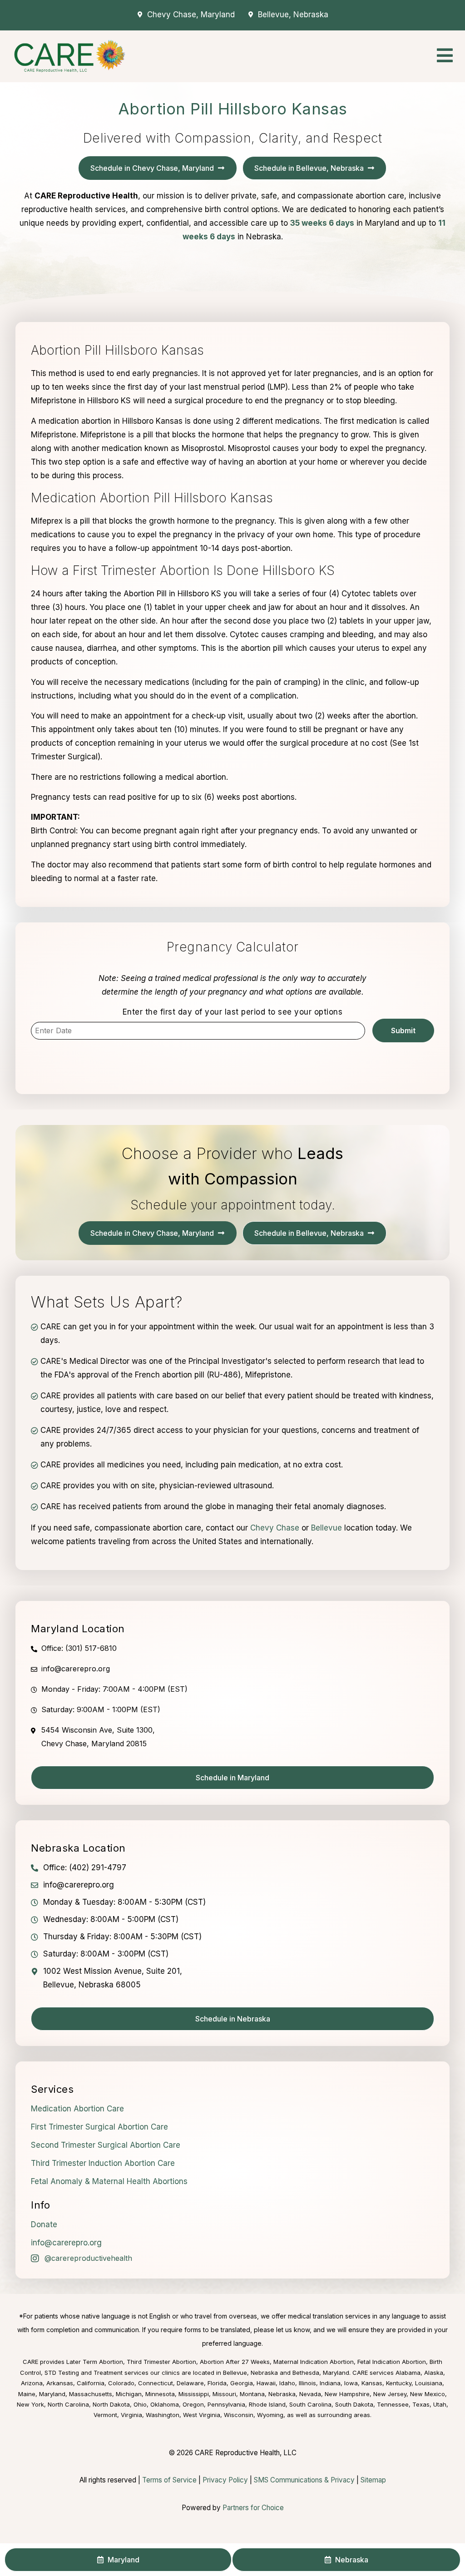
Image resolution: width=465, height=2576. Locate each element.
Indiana (330, 2383)
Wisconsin (239, 2415)
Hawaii (266, 2383)
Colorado (121, 2383)
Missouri (224, 2394)
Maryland (52, 2394)
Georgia (242, 2383)
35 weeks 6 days (322, 223)
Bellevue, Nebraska (250, 2373)
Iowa (351, 2383)
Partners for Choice (253, 2508)
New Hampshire (347, 2394)
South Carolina (310, 2404)
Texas (421, 2404)
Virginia (131, 2415)
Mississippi (194, 2394)
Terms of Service (169, 2480)
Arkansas (60, 2383)
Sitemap (373, 2480)
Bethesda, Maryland (321, 2373)
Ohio (140, 2404)
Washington (163, 2415)
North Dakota (111, 2404)
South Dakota (354, 2404)
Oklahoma (165, 2404)
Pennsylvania (226, 2404)
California (91, 2383)
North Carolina (68, 2404)
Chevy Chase (275, 1528)
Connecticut (156, 2383)
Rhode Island (267, 2404)
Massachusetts (91, 2394)
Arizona (32, 2383)
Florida (217, 2383)
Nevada (310, 2394)
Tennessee (393, 2404)
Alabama (408, 2373)
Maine (27, 2394)
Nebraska (282, 2394)
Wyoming (270, 2415)
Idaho (287, 2383)
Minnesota (160, 2394)
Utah (440, 2404)
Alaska (434, 2373)
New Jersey (390, 2394)
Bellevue (326, 1528)
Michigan (129, 2394)
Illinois (307, 2383)
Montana (252, 2394)
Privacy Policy (225, 2480)
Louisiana (429, 2383)
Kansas (372, 2383)
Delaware (190, 2383)
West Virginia (202, 2415)
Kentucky (399, 2383)
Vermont (105, 2415)
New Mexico (428, 2394)
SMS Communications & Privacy (305, 2480)
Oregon (193, 2404)
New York (30, 2404)
